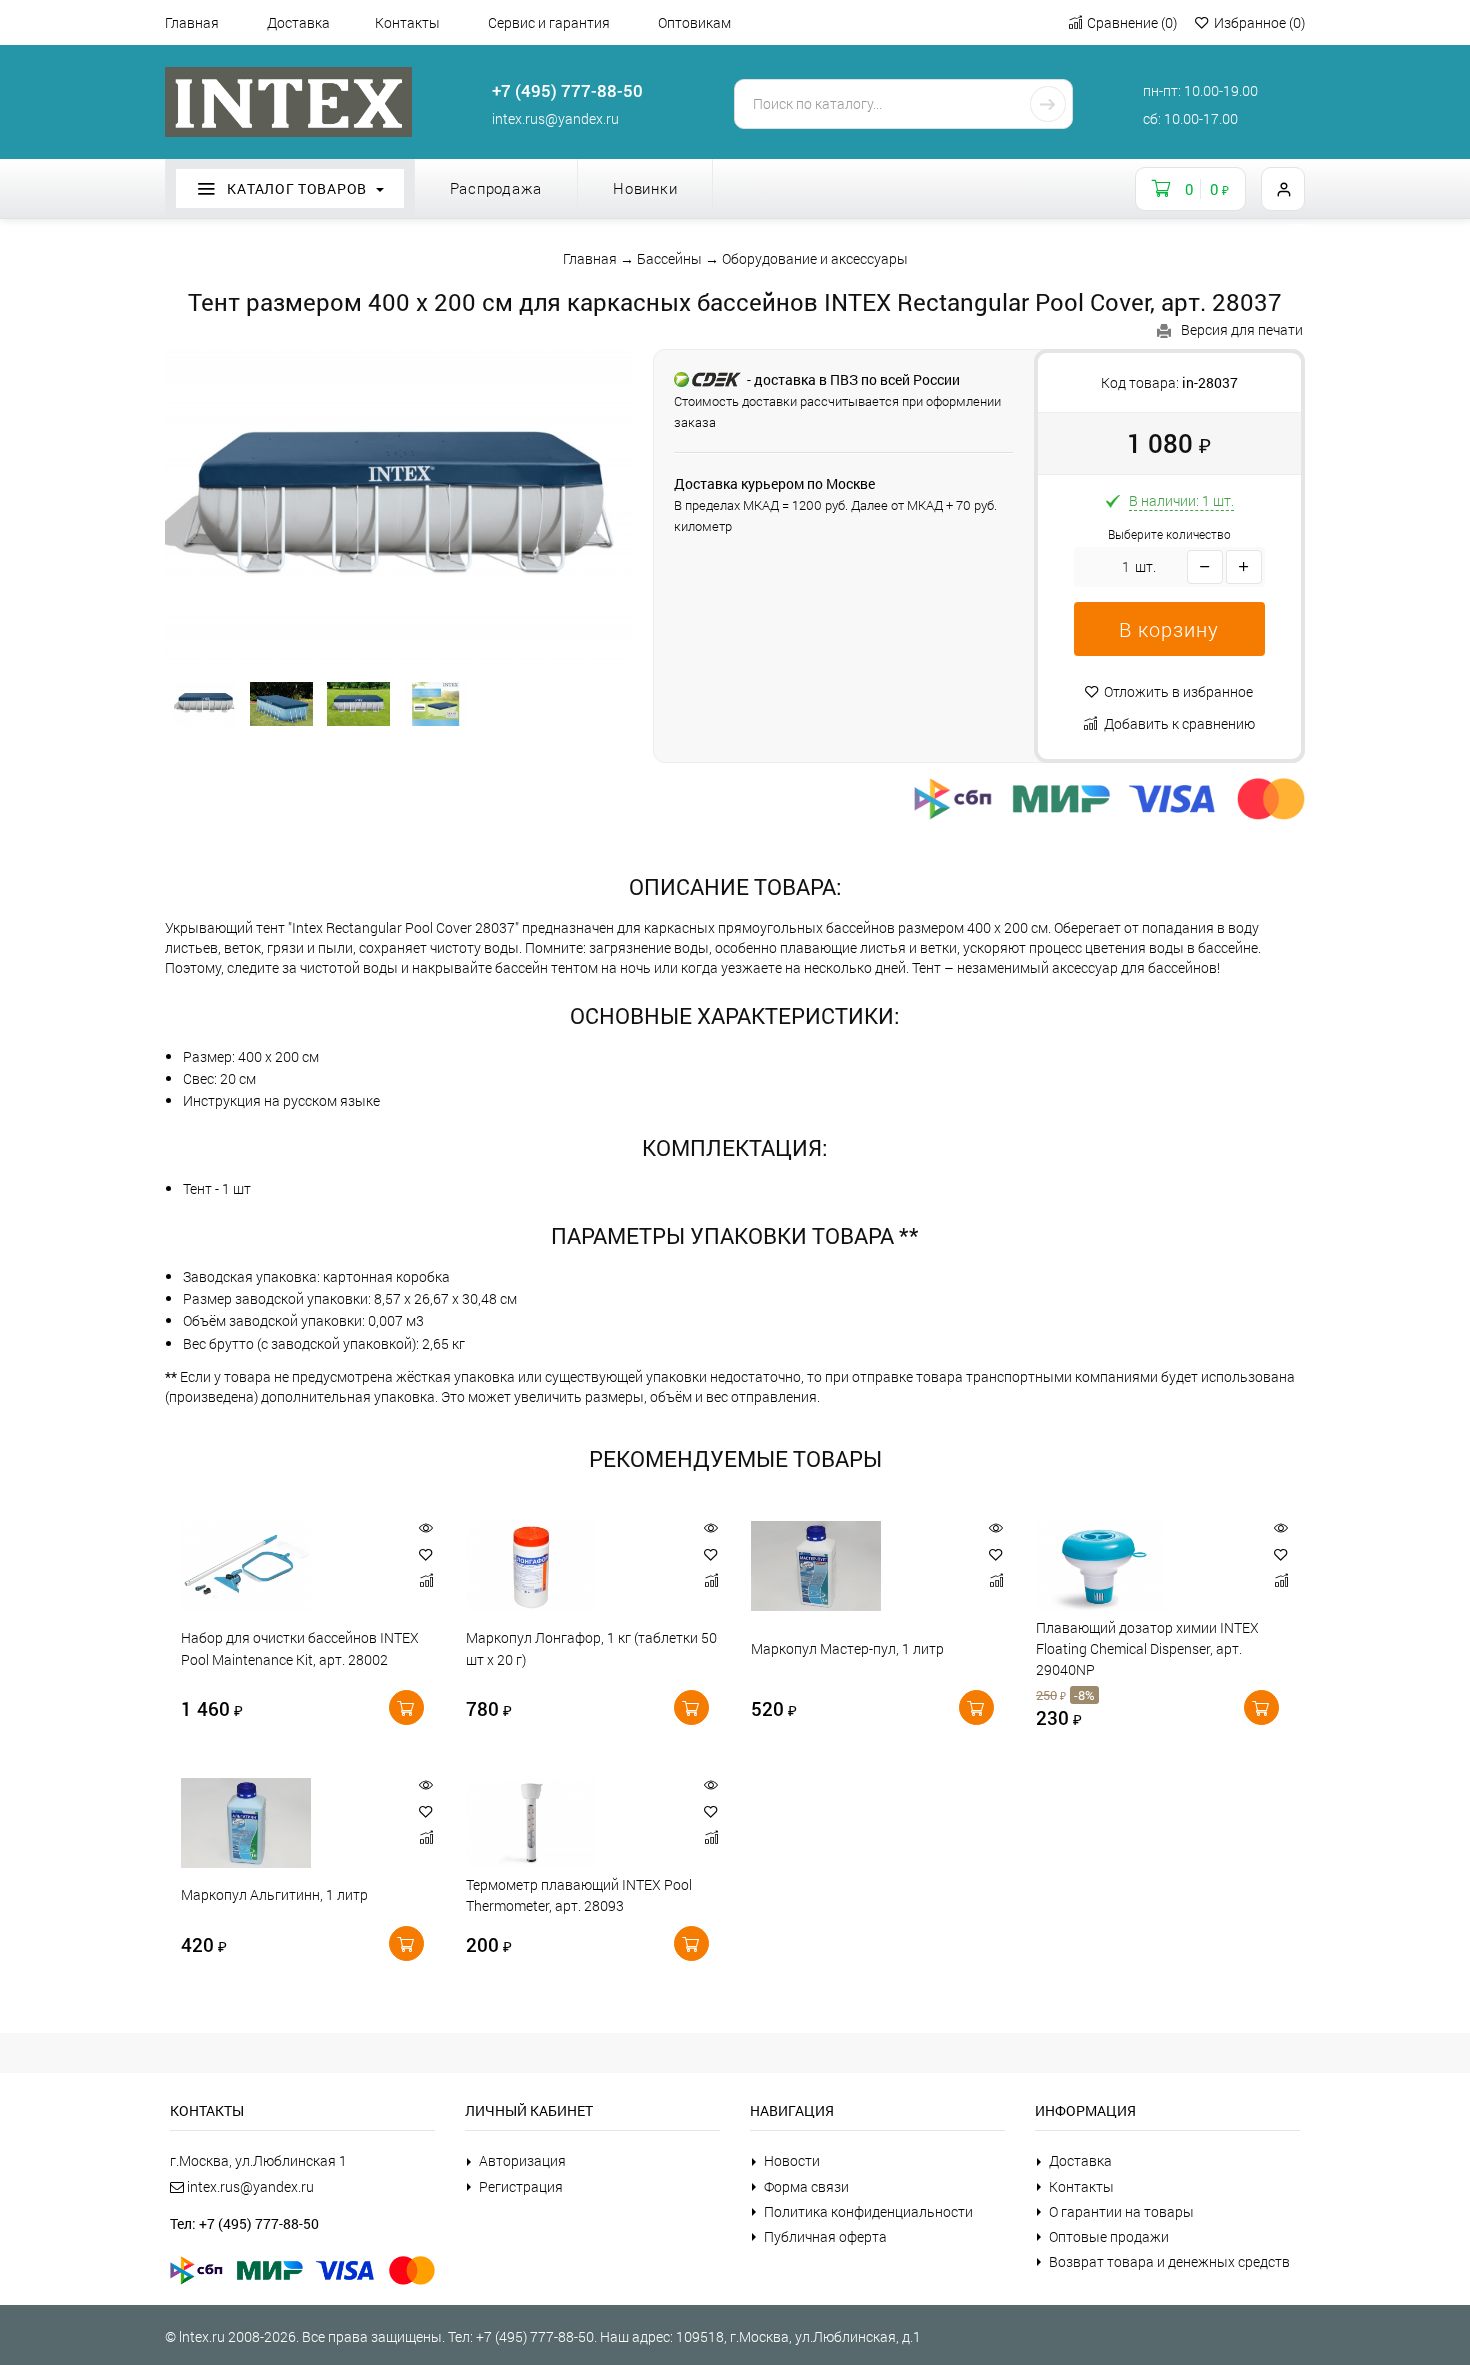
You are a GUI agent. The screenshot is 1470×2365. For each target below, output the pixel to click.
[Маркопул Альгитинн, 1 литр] (288, 1823)
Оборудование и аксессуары (815, 258)
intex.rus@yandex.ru (555, 118)
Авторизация (522, 2160)
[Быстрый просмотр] (426, 1528)
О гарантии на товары (1121, 2211)
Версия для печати (1242, 329)
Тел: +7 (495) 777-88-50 (244, 2223)
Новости (792, 2160)
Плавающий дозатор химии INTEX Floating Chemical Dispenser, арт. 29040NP (1147, 1649)
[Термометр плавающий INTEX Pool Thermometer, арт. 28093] (573, 1823)
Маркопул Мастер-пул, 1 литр (847, 1648)
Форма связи (806, 2186)
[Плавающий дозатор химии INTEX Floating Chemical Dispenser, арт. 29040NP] (1143, 1566)
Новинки (645, 188)
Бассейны (669, 258)
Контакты (407, 22)
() (1132, 22)
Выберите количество (1169, 534)
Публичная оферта (825, 2236)
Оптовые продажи (1109, 2236)
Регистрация (521, 2186)
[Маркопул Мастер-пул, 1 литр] (858, 1566)
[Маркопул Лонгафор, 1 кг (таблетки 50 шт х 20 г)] (573, 1566)
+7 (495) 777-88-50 (567, 90)
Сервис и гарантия (549, 22)
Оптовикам (694, 22)
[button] (1170, 629)
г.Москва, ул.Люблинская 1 (258, 2160)
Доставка (298, 22)
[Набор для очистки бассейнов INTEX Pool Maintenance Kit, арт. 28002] (288, 1566)
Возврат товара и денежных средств (1169, 2261)
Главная (192, 22)
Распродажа (496, 188)
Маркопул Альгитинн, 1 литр (274, 1895)
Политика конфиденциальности (868, 2211)
